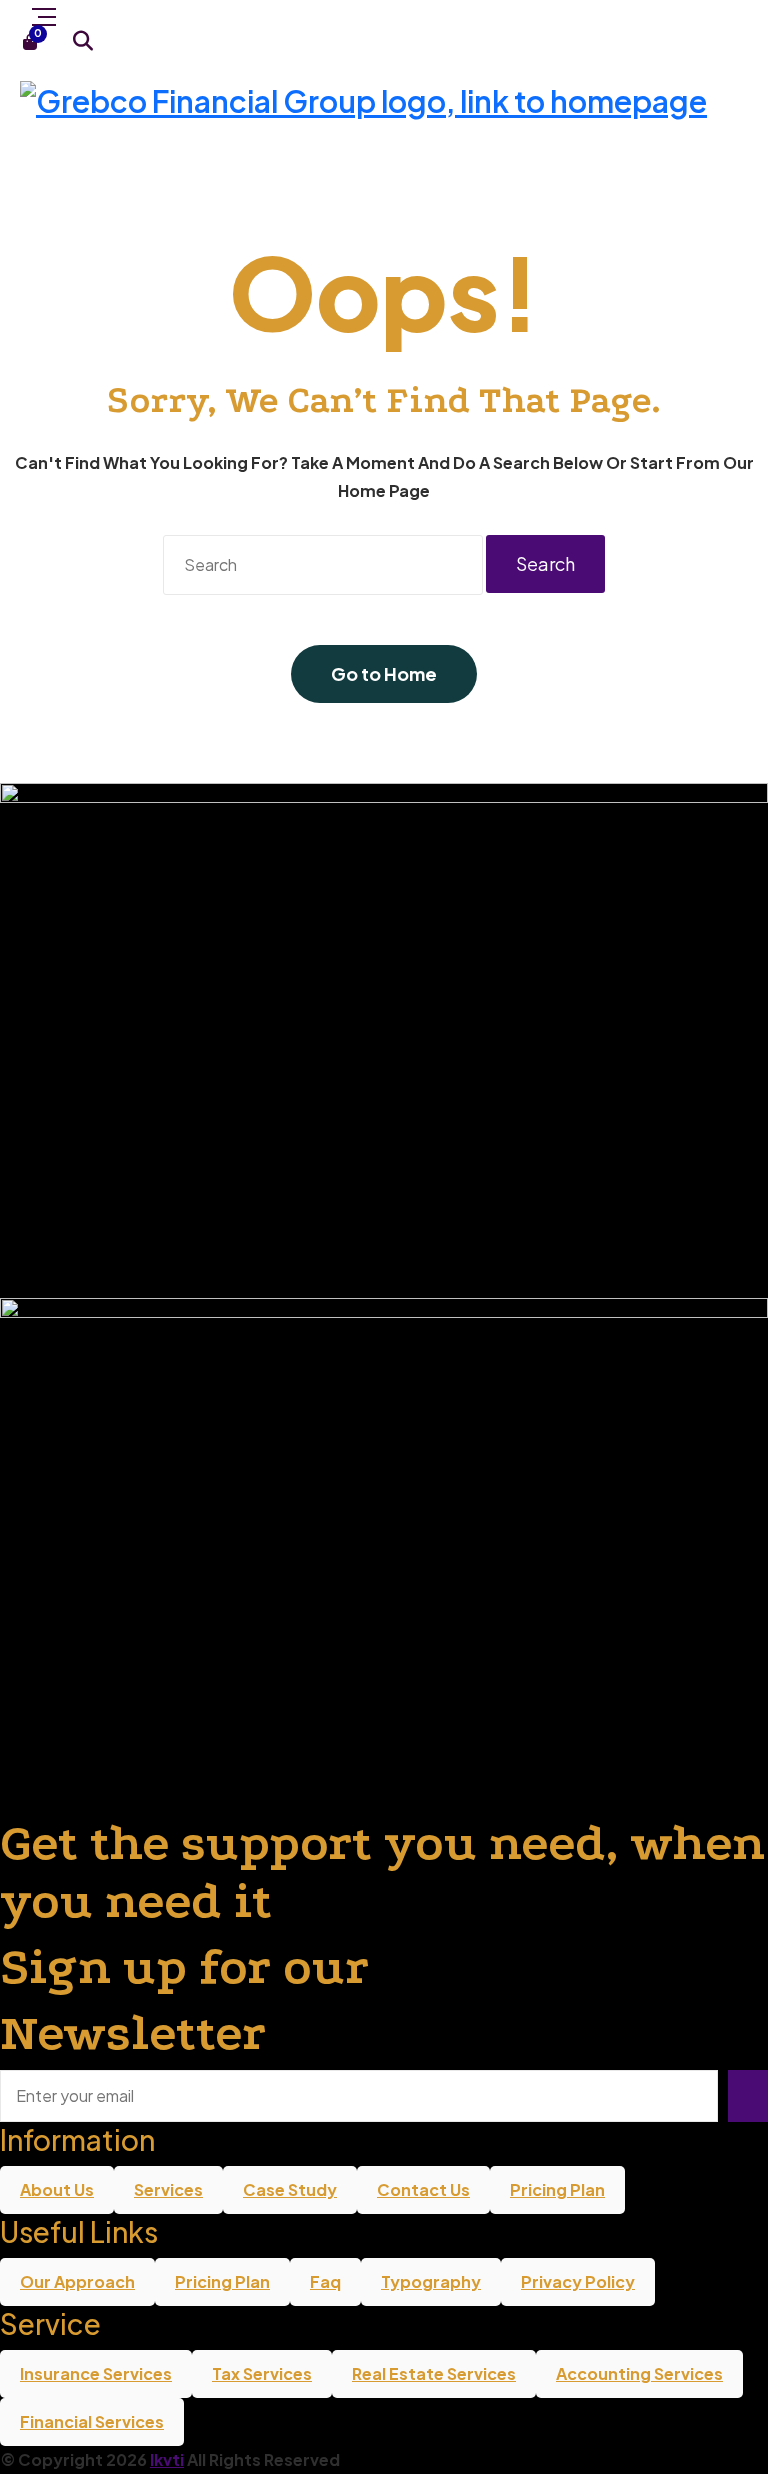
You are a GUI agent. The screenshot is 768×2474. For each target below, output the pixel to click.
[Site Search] (82, 40)
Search (545, 563)
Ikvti (167, 2459)
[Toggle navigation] (44, 15)
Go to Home (384, 673)
